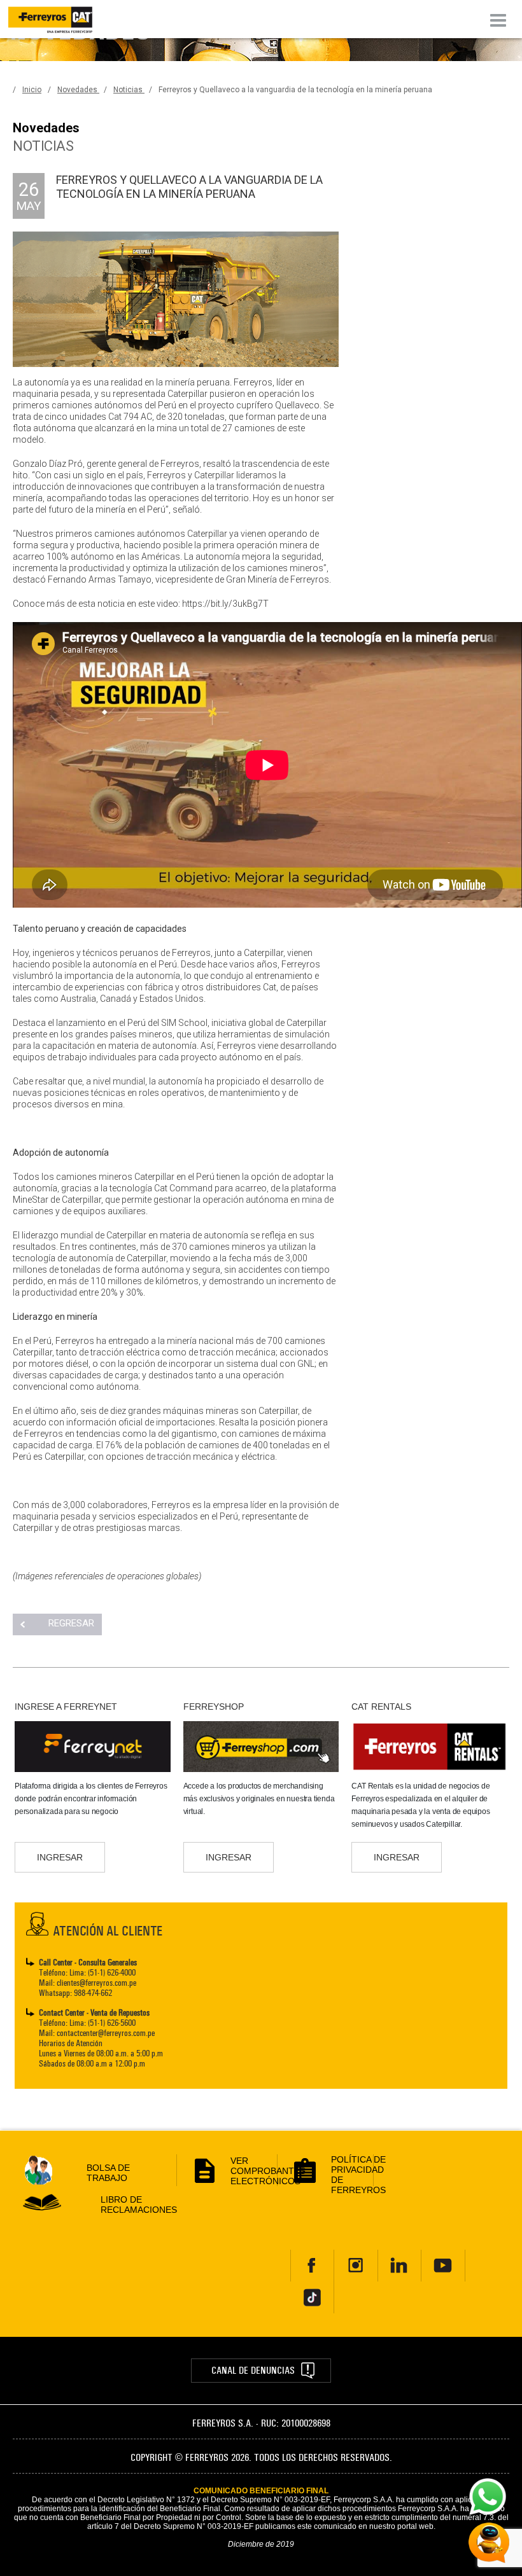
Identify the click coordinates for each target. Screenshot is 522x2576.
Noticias (129, 90)
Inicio (32, 90)
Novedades (78, 90)
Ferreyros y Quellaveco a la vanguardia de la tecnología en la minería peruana (295, 90)
